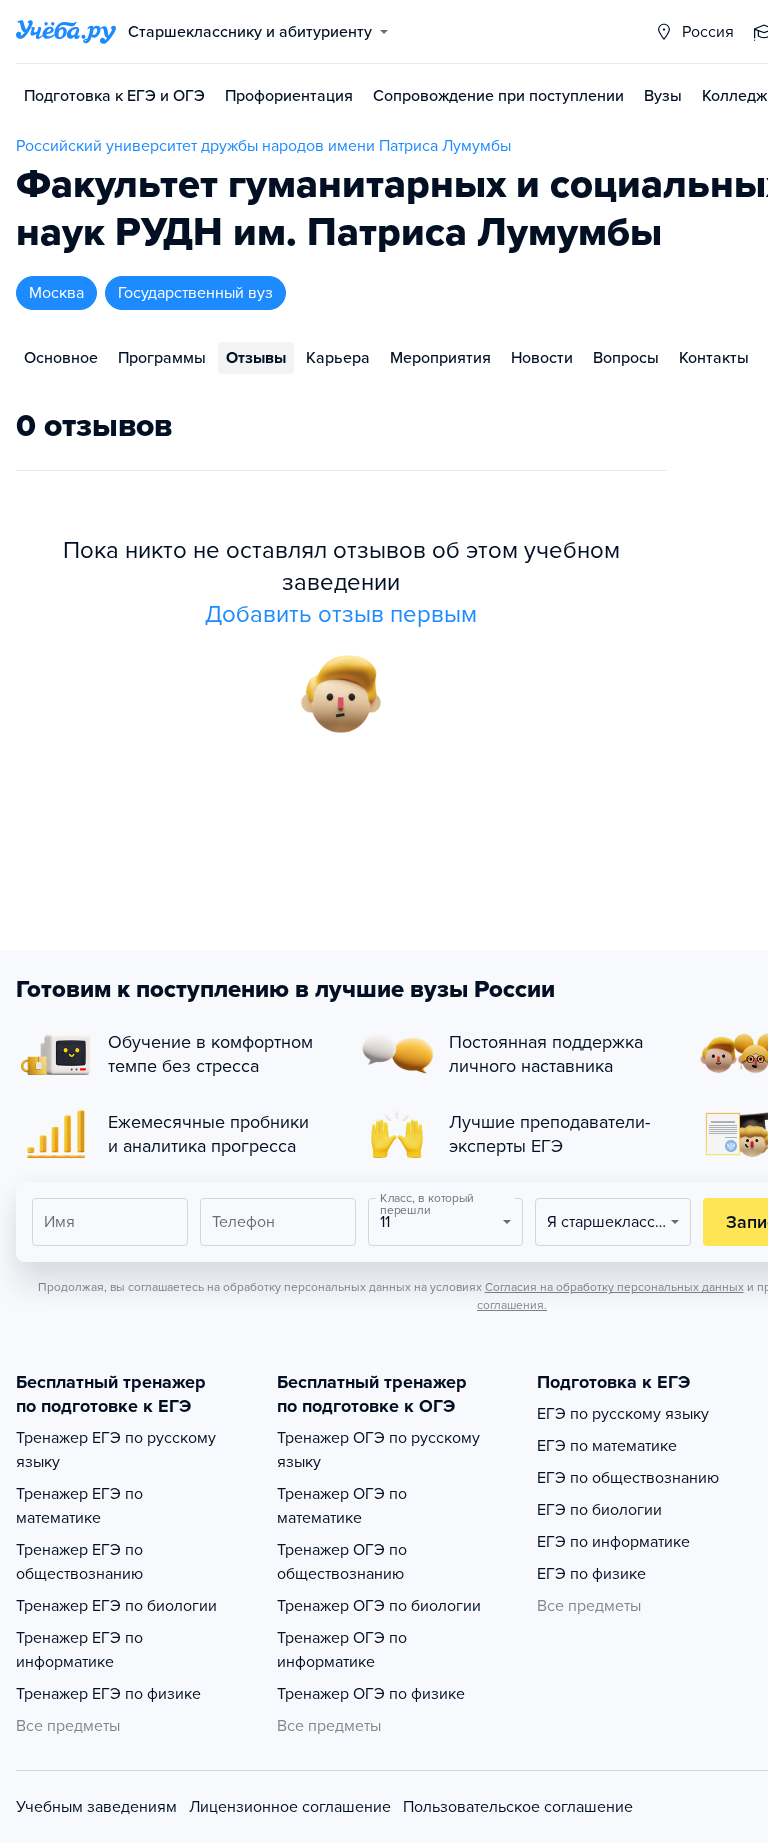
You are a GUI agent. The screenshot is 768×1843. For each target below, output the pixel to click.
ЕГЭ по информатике (613, 1542)
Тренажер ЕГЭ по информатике (79, 1650)
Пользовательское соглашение (518, 1807)
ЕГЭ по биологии (599, 1510)
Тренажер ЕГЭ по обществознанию (79, 1562)
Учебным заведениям (96, 1807)
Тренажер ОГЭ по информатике (342, 1650)
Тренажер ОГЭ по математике (342, 1506)
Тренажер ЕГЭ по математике (79, 1506)
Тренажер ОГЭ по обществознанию (342, 1562)
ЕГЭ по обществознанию (628, 1478)
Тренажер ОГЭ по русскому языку (378, 1450)
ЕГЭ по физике (591, 1574)
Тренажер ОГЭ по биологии (379, 1606)
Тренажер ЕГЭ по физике (108, 1694)
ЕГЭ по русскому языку (623, 1414)
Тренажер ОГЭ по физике (371, 1694)
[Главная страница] (66, 32)
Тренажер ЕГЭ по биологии (116, 1606)
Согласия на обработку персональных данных (614, 1287)
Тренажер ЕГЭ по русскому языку (116, 1450)
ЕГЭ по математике (607, 1446)
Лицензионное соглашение (290, 1807)
